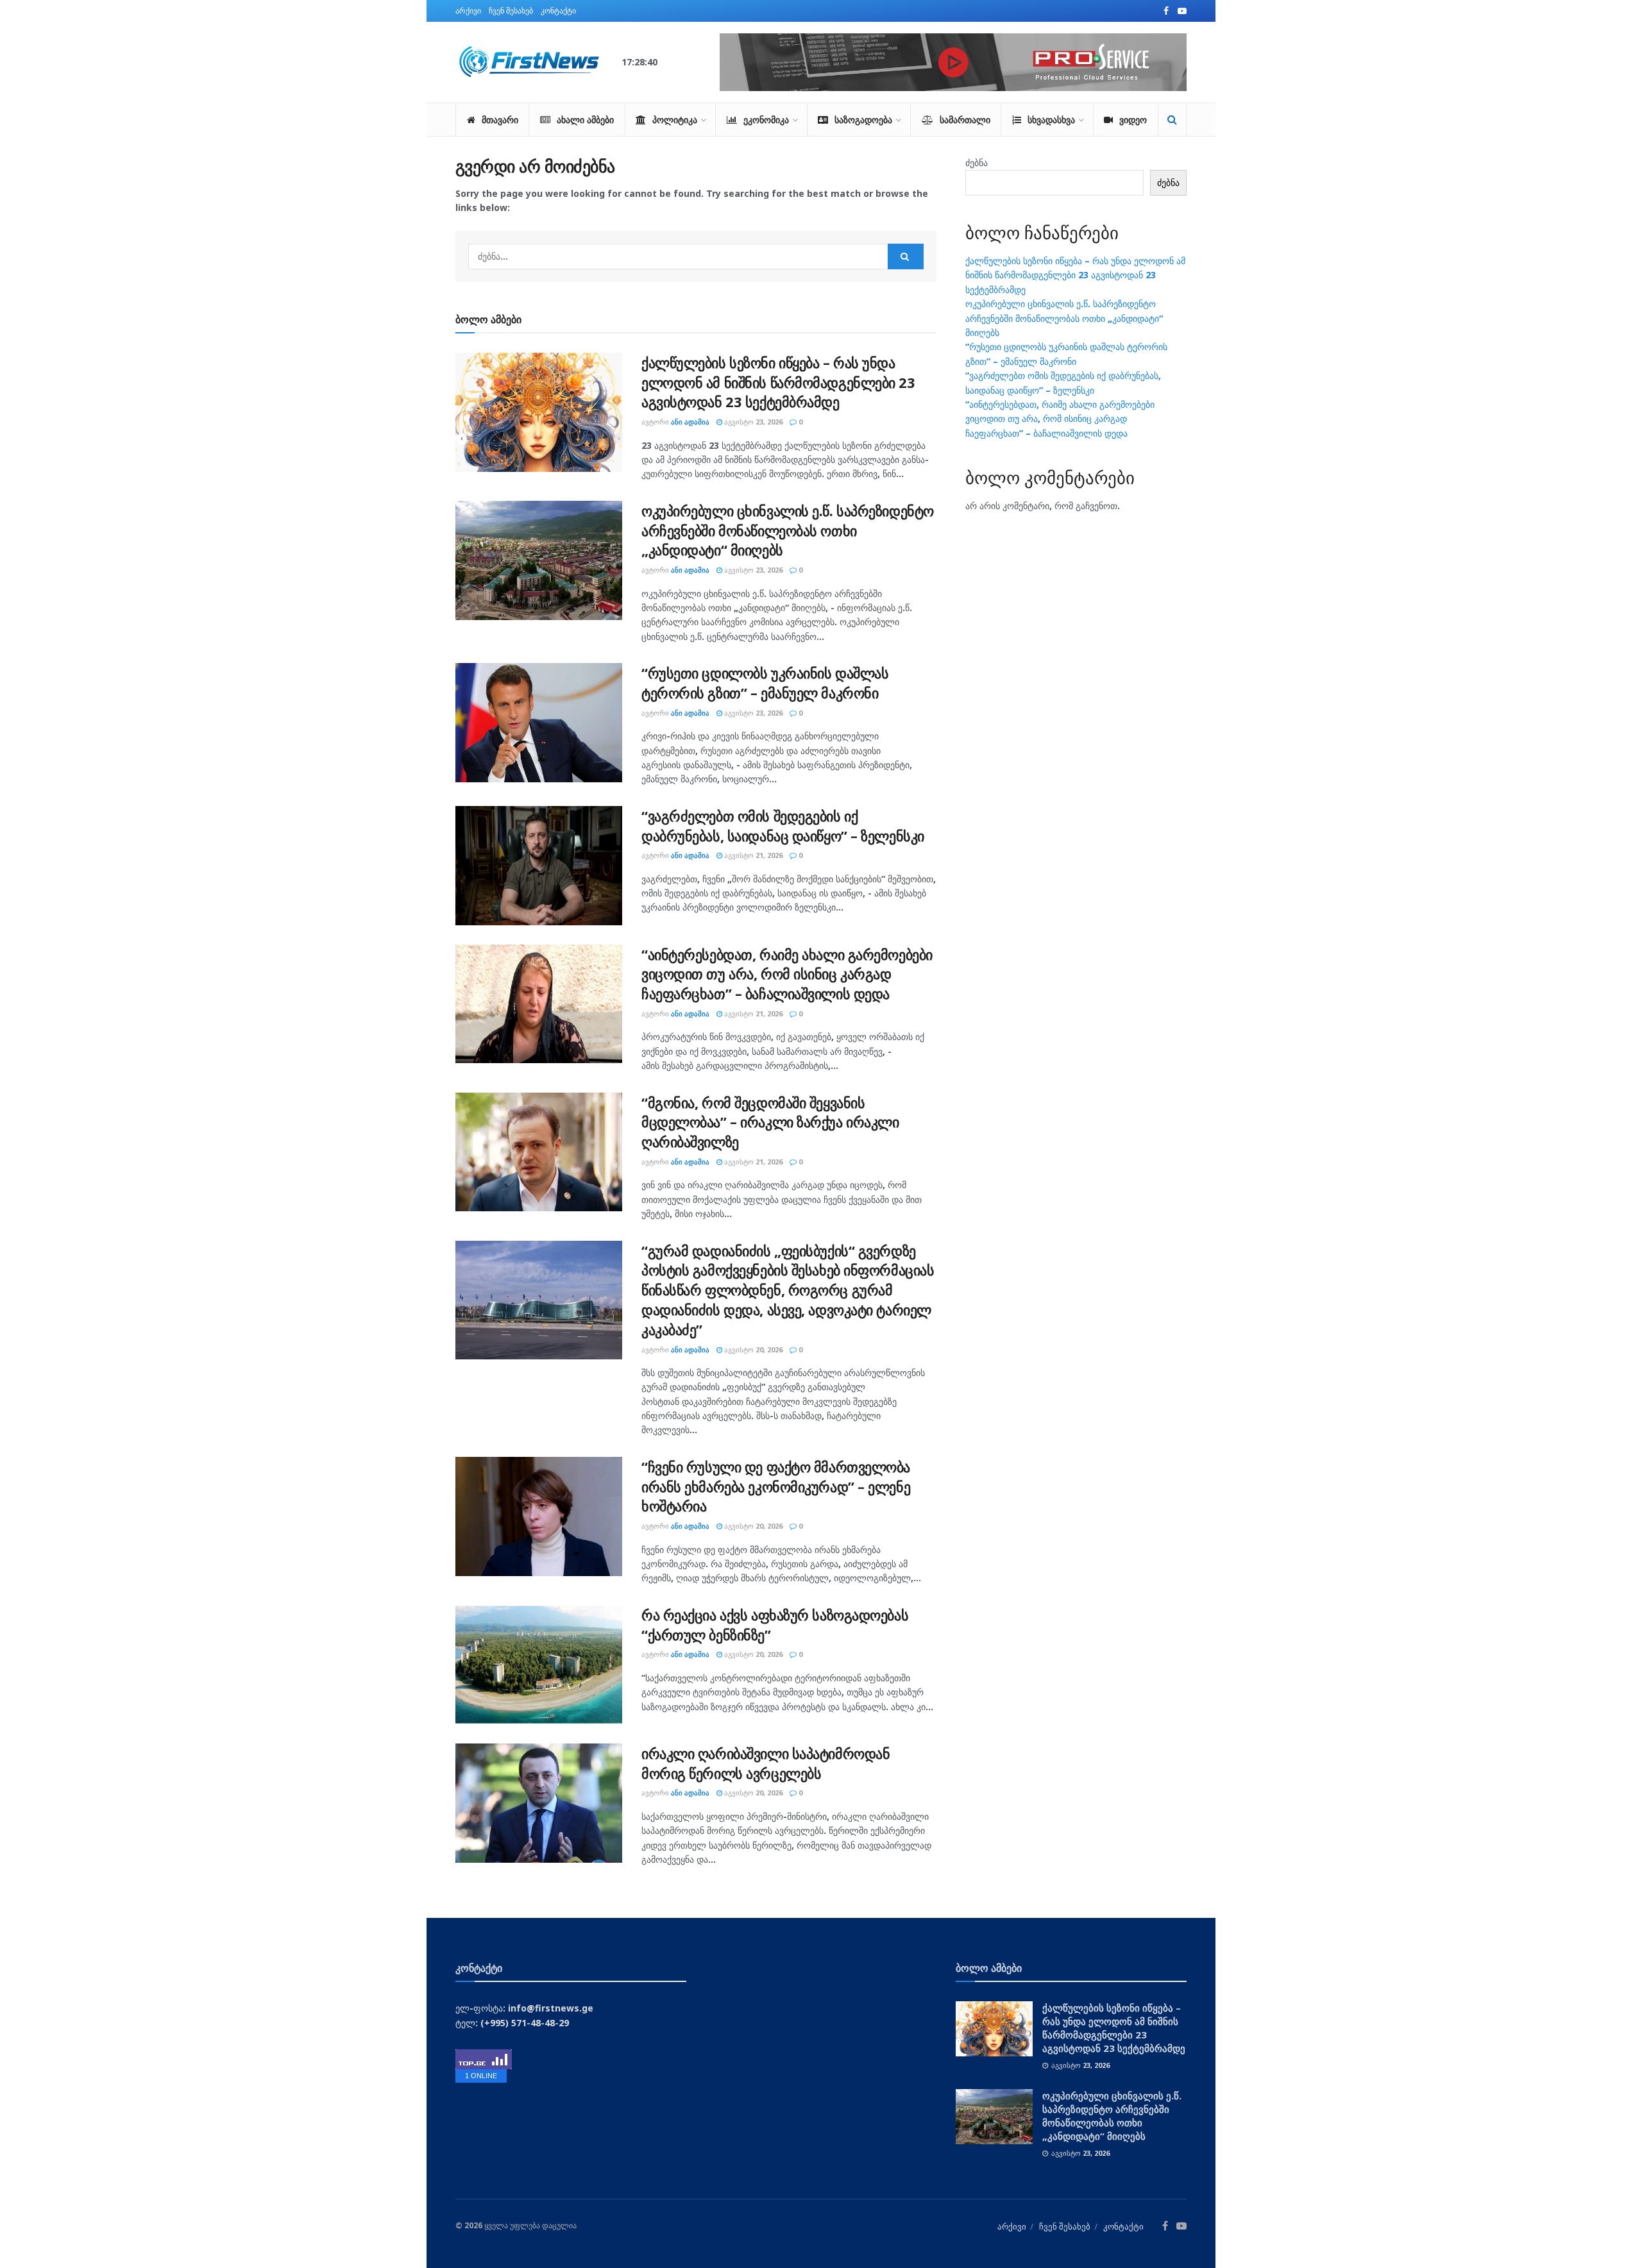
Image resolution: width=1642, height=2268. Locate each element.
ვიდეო (1133, 120)
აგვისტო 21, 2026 (752, 855)
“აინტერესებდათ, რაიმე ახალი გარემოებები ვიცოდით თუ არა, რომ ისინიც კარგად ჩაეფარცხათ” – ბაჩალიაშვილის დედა (787, 974)
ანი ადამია (690, 422)
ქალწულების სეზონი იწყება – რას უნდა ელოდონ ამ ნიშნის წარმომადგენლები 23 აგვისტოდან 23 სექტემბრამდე (778, 382)
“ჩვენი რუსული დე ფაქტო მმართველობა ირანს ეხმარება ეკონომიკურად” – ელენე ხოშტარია (776, 1486)
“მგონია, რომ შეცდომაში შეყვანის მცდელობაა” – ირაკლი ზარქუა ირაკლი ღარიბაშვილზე (770, 1122)
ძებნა (977, 163)
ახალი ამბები (585, 120)
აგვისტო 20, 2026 (752, 1349)
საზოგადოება (863, 120)
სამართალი (965, 120)
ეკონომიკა (766, 120)
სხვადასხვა (1051, 120)
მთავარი (500, 120)
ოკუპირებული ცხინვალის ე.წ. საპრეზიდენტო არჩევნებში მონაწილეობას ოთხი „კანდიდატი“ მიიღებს (788, 530)
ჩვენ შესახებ (511, 11)
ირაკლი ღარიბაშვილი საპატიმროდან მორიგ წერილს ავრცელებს (766, 1763)
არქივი (468, 11)
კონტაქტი (558, 11)
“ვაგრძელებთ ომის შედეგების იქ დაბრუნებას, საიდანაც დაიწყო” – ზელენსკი (783, 826)
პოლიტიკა (675, 120)
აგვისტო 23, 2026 (752, 422)
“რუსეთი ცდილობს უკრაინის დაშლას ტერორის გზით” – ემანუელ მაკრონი (765, 683)
